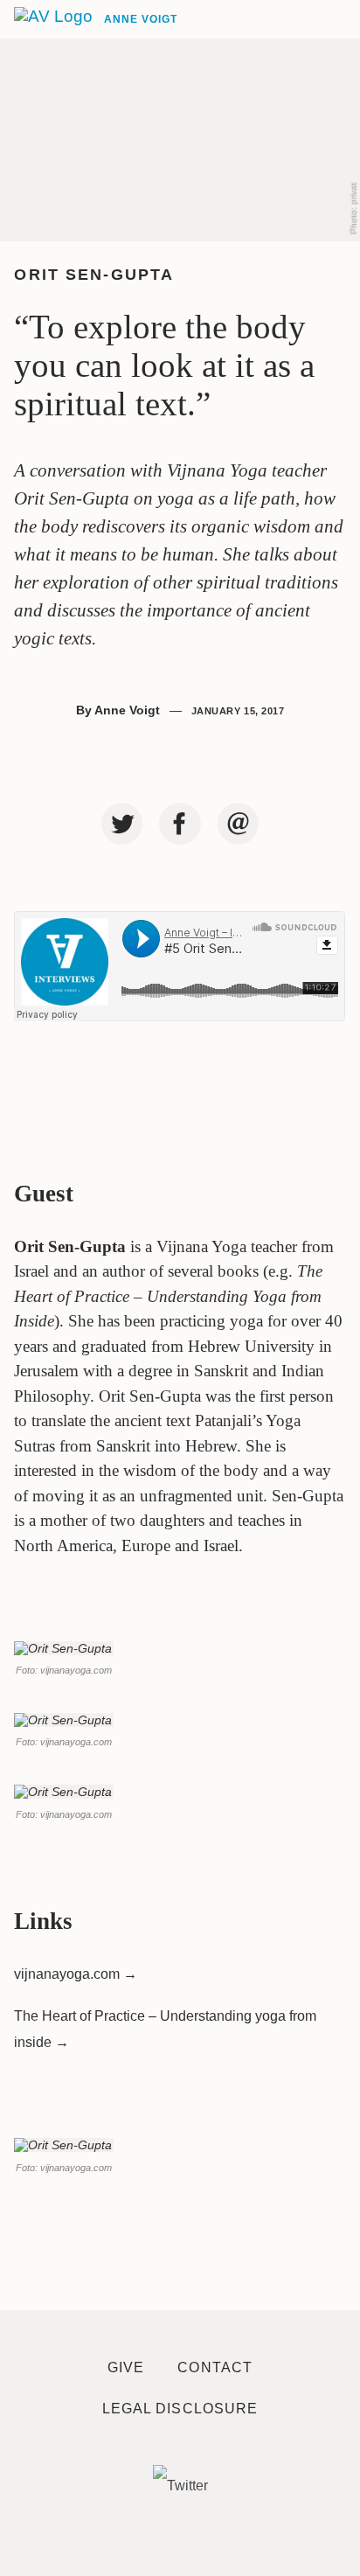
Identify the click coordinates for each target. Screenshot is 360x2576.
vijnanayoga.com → (76, 1974)
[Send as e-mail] (239, 824)
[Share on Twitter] (122, 824)
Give (126, 2367)
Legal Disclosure (180, 2409)
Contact (215, 2367)
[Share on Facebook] (180, 824)
